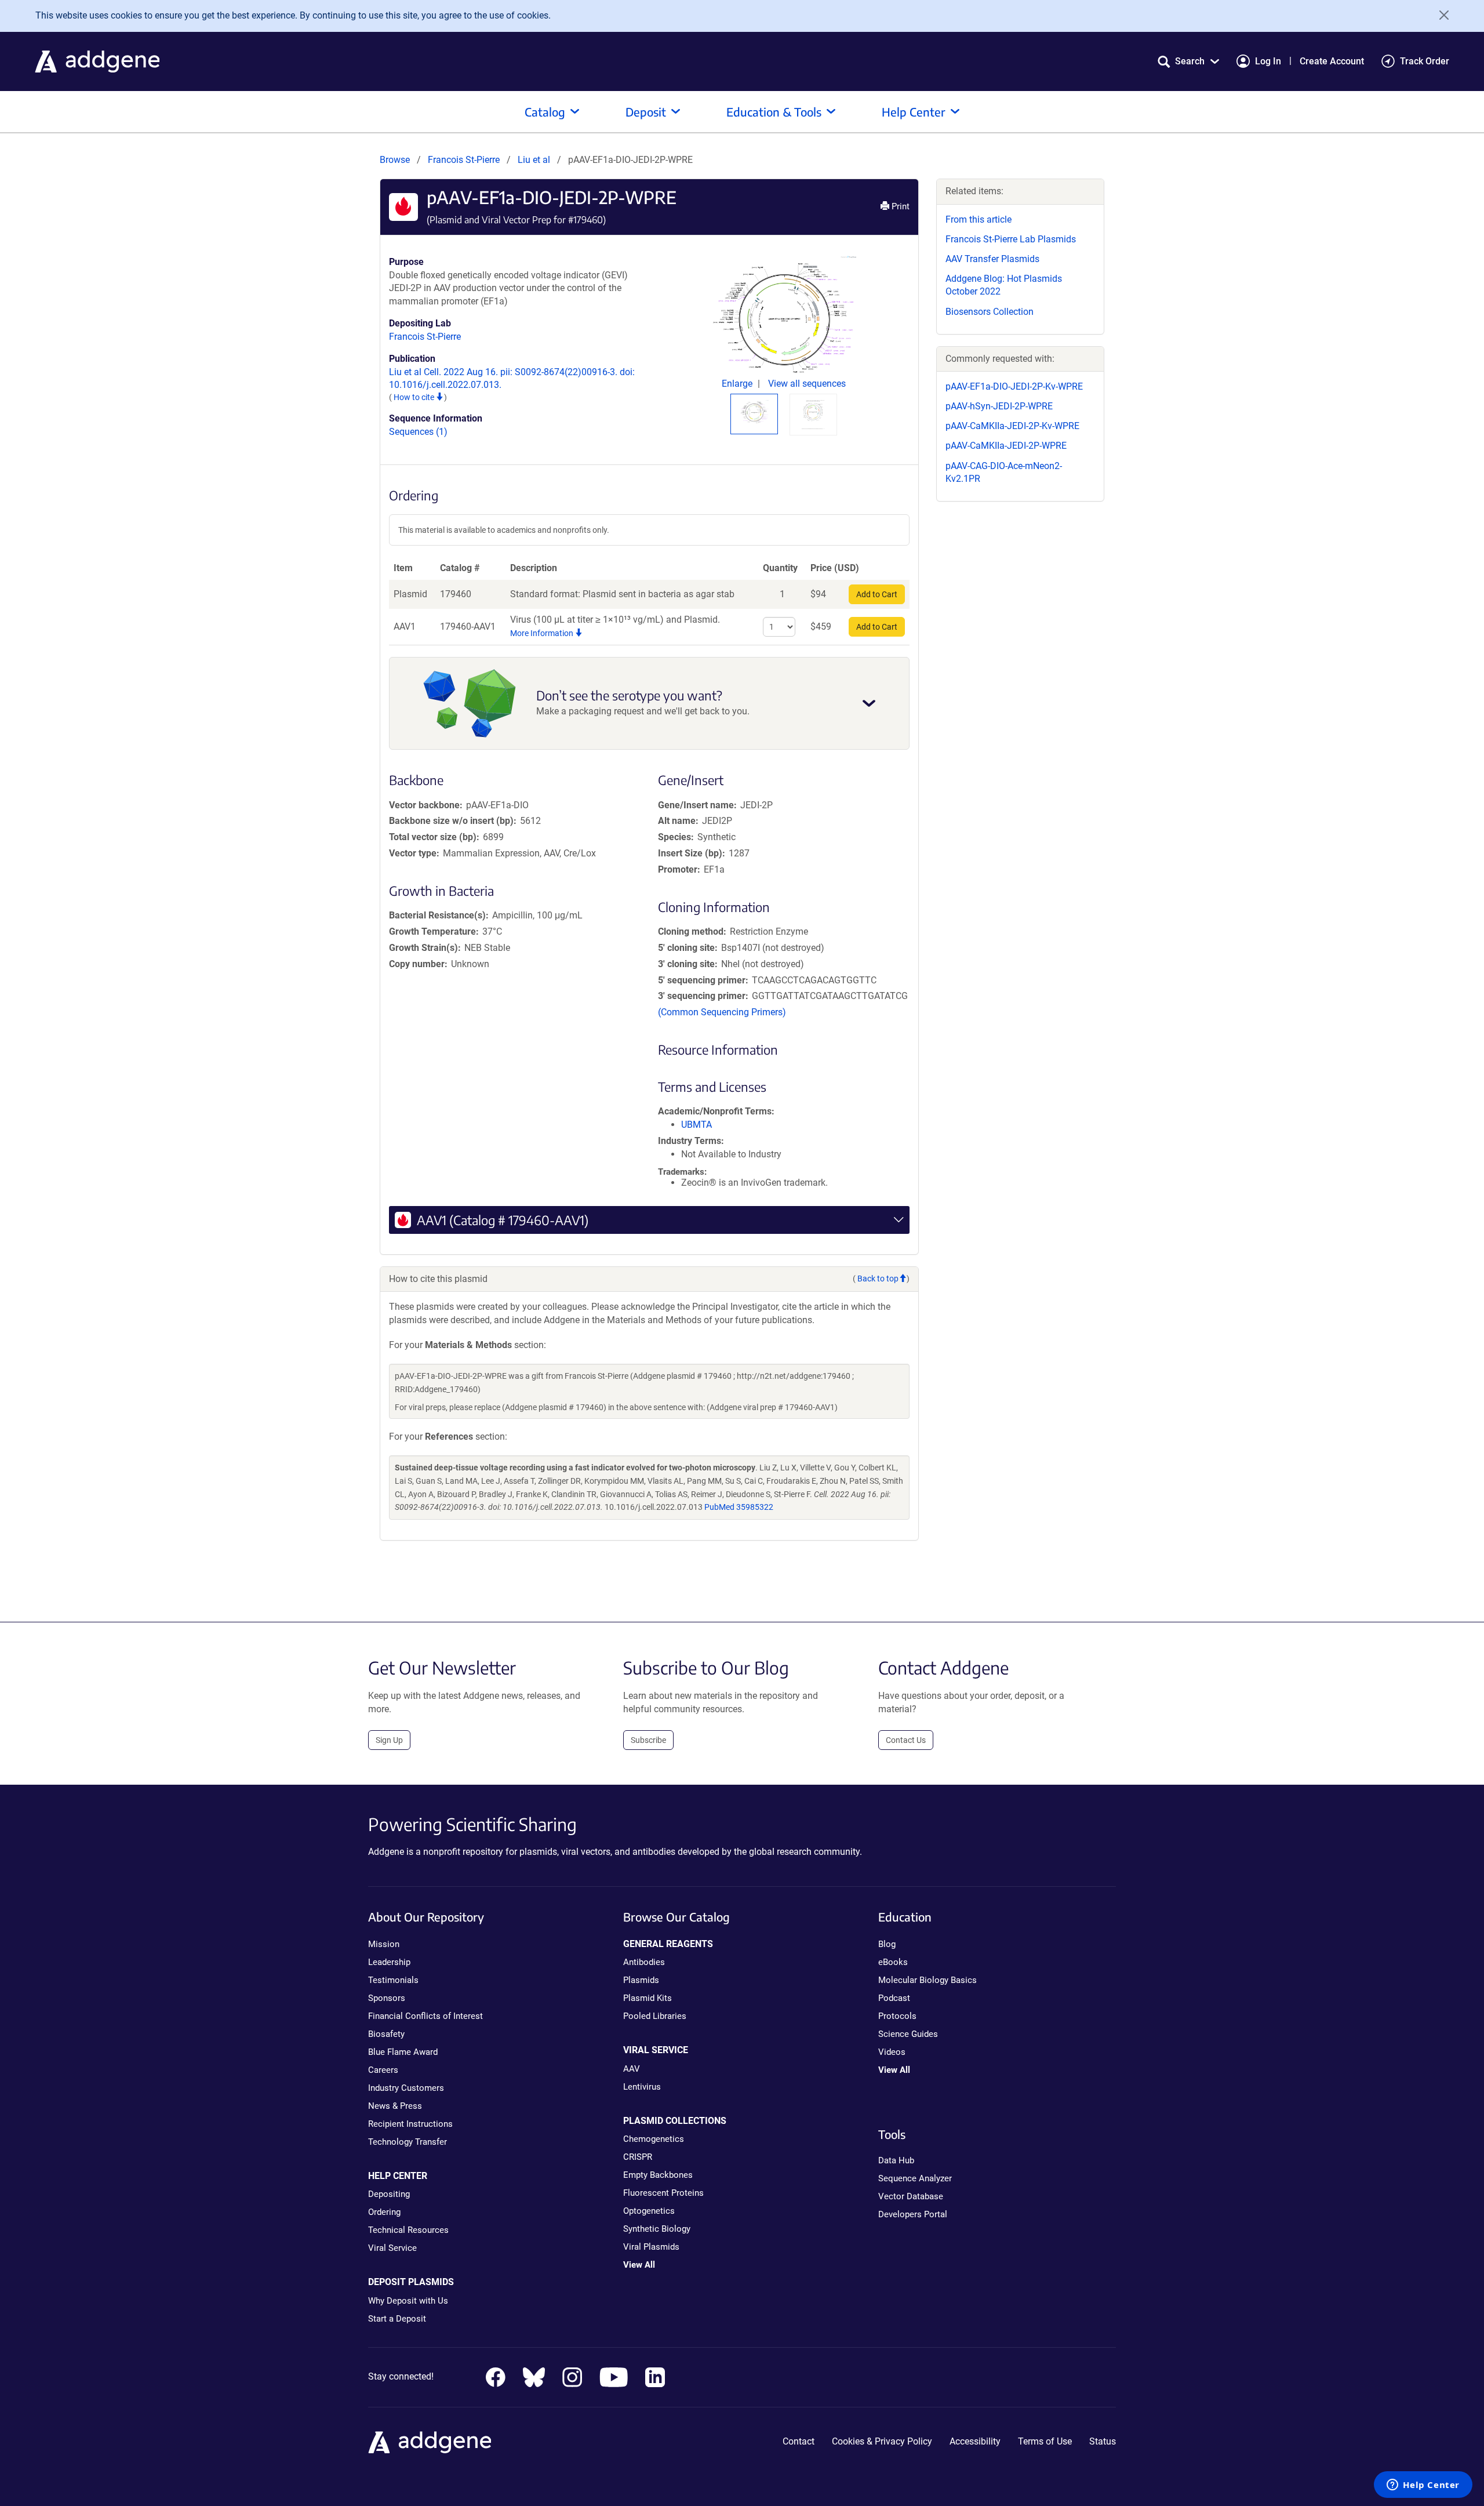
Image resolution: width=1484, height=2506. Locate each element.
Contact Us (906, 1740)
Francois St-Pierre (464, 160)
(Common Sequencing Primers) (722, 1012)
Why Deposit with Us (408, 2301)
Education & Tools (774, 112)
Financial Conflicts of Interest (425, 2016)
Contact (799, 2441)
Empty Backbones (658, 2175)
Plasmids (641, 1980)
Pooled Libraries (655, 2016)
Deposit (646, 112)
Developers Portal (913, 2214)
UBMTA (696, 1125)
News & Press (395, 2106)
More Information (543, 633)
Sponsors (387, 1998)
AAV (632, 2069)
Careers (383, 2070)
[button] (1188, 61)
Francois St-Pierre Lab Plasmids (1011, 239)
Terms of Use (1045, 2441)
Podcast (894, 1998)
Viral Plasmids (651, 2247)
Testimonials (393, 1980)
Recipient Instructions (410, 2124)
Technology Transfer (408, 2142)
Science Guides (908, 2034)
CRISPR (638, 2157)
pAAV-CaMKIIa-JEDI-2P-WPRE (1006, 446)
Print (899, 206)
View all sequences (807, 384)
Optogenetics (649, 2211)
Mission (384, 1944)
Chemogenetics (654, 2139)
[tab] (754, 412)
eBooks (893, 1962)
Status (1103, 2441)
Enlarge (738, 384)
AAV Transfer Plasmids (992, 259)
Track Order (1425, 61)
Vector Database (911, 2196)
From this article (979, 219)
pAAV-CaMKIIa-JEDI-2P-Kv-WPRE (1012, 426)
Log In (1268, 61)
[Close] (1440, 15)
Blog (887, 1944)
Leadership (389, 1962)
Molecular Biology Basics (927, 1980)
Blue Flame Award (403, 2052)
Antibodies (644, 1962)
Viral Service (392, 2248)
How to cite (415, 397)
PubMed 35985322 (739, 1507)
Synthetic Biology (657, 2229)
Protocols (897, 2016)
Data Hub (896, 2160)
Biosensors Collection (990, 312)
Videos (892, 2052)
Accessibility (975, 2441)
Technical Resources (408, 2230)
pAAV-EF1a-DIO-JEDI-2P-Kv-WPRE (1014, 386)
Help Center (914, 112)
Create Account (1332, 61)
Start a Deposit (397, 2319)
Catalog (545, 112)
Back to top (878, 1279)
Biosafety (386, 2034)
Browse (395, 160)
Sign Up (389, 1740)
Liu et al (535, 160)
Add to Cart (877, 594)
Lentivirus (642, 2087)
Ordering (384, 2212)
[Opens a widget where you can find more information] (1423, 2486)
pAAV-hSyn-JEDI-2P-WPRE (999, 406)
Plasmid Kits (648, 1998)
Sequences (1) (418, 432)
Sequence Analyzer (915, 2178)
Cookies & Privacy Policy (882, 2441)
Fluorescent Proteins (663, 2193)
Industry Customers (406, 2088)
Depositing (389, 2194)
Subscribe (648, 1740)
